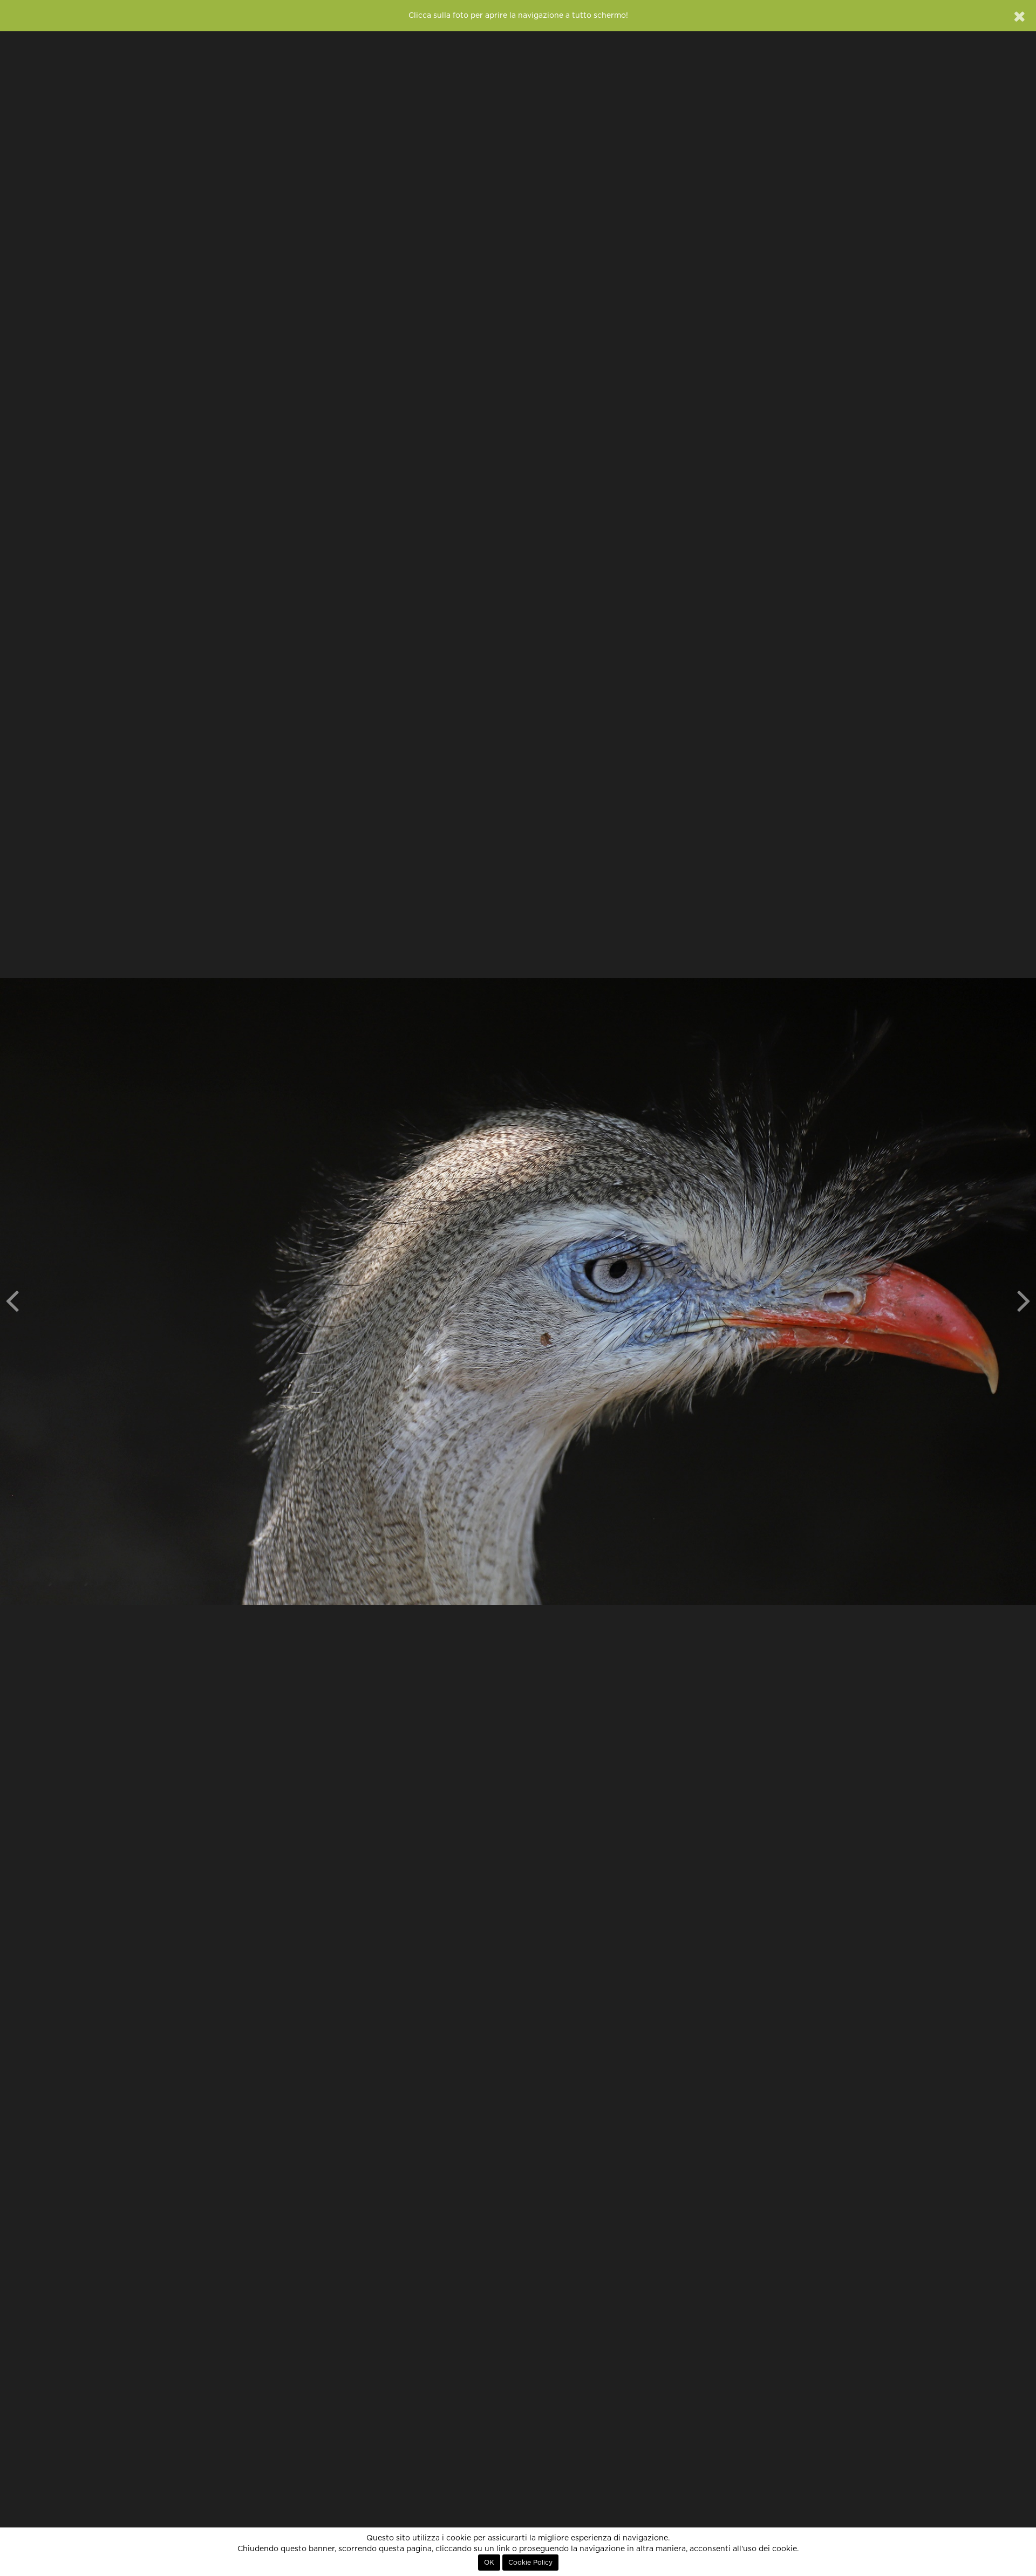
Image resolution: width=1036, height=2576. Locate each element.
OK (489, 2563)
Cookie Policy (530, 2563)
